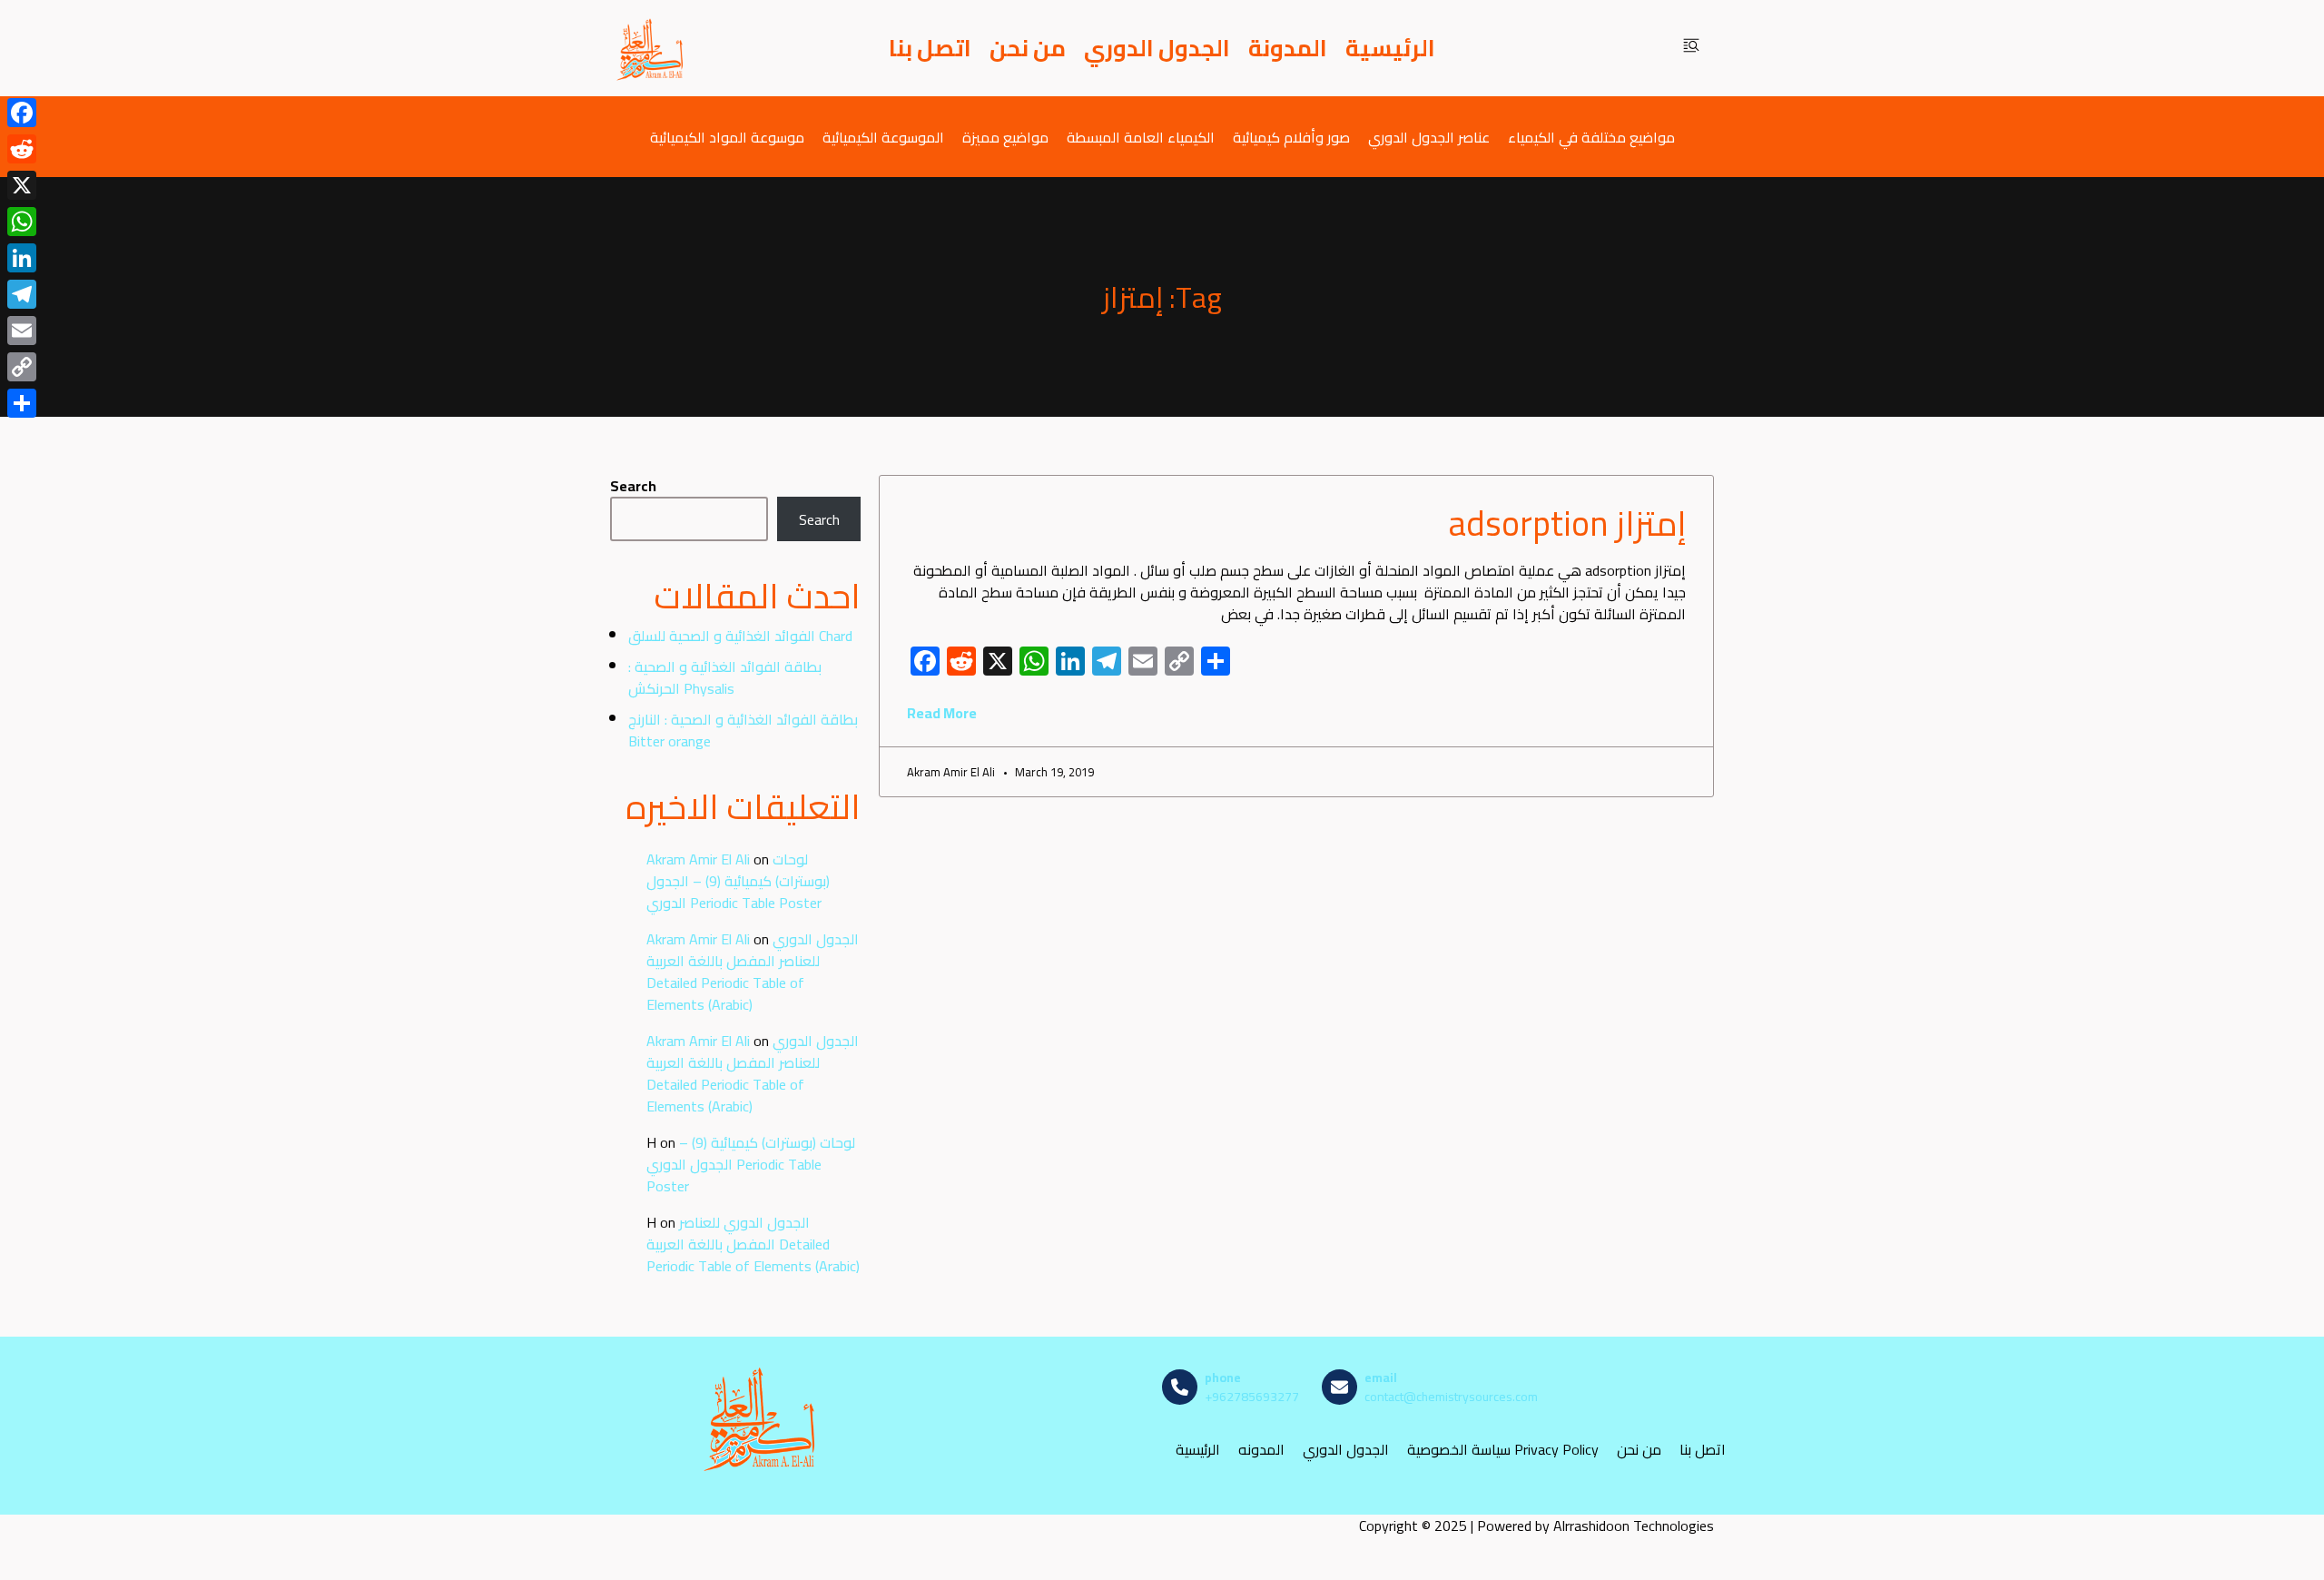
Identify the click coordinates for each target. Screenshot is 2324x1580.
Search (633, 486)
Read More (942, 713)
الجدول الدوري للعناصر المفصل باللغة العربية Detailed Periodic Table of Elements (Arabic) (753, 972)
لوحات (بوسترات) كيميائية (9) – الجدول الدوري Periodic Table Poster (738, 881)
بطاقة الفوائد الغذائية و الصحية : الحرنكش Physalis (725, 677)
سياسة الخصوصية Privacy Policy (1503, 1450)
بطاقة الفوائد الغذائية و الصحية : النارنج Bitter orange (743, 730)
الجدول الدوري (1157, 48)
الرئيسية (1390, 48)
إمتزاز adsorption (1567, 523)
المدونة (1288, 48)
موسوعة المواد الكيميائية (727, 137)
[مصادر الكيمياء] (651, 48)
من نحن (1028, 48)
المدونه (1261, 1450)
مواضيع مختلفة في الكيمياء (1591, 137)
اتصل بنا (930, 48)
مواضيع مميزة (1005, 137)
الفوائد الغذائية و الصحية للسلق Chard (740, 636)
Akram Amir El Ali (698, 859)
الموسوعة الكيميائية (883, 137)
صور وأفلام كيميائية (1291, 137)
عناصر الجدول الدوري (1429, 137)
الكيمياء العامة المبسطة (1141, 137)
